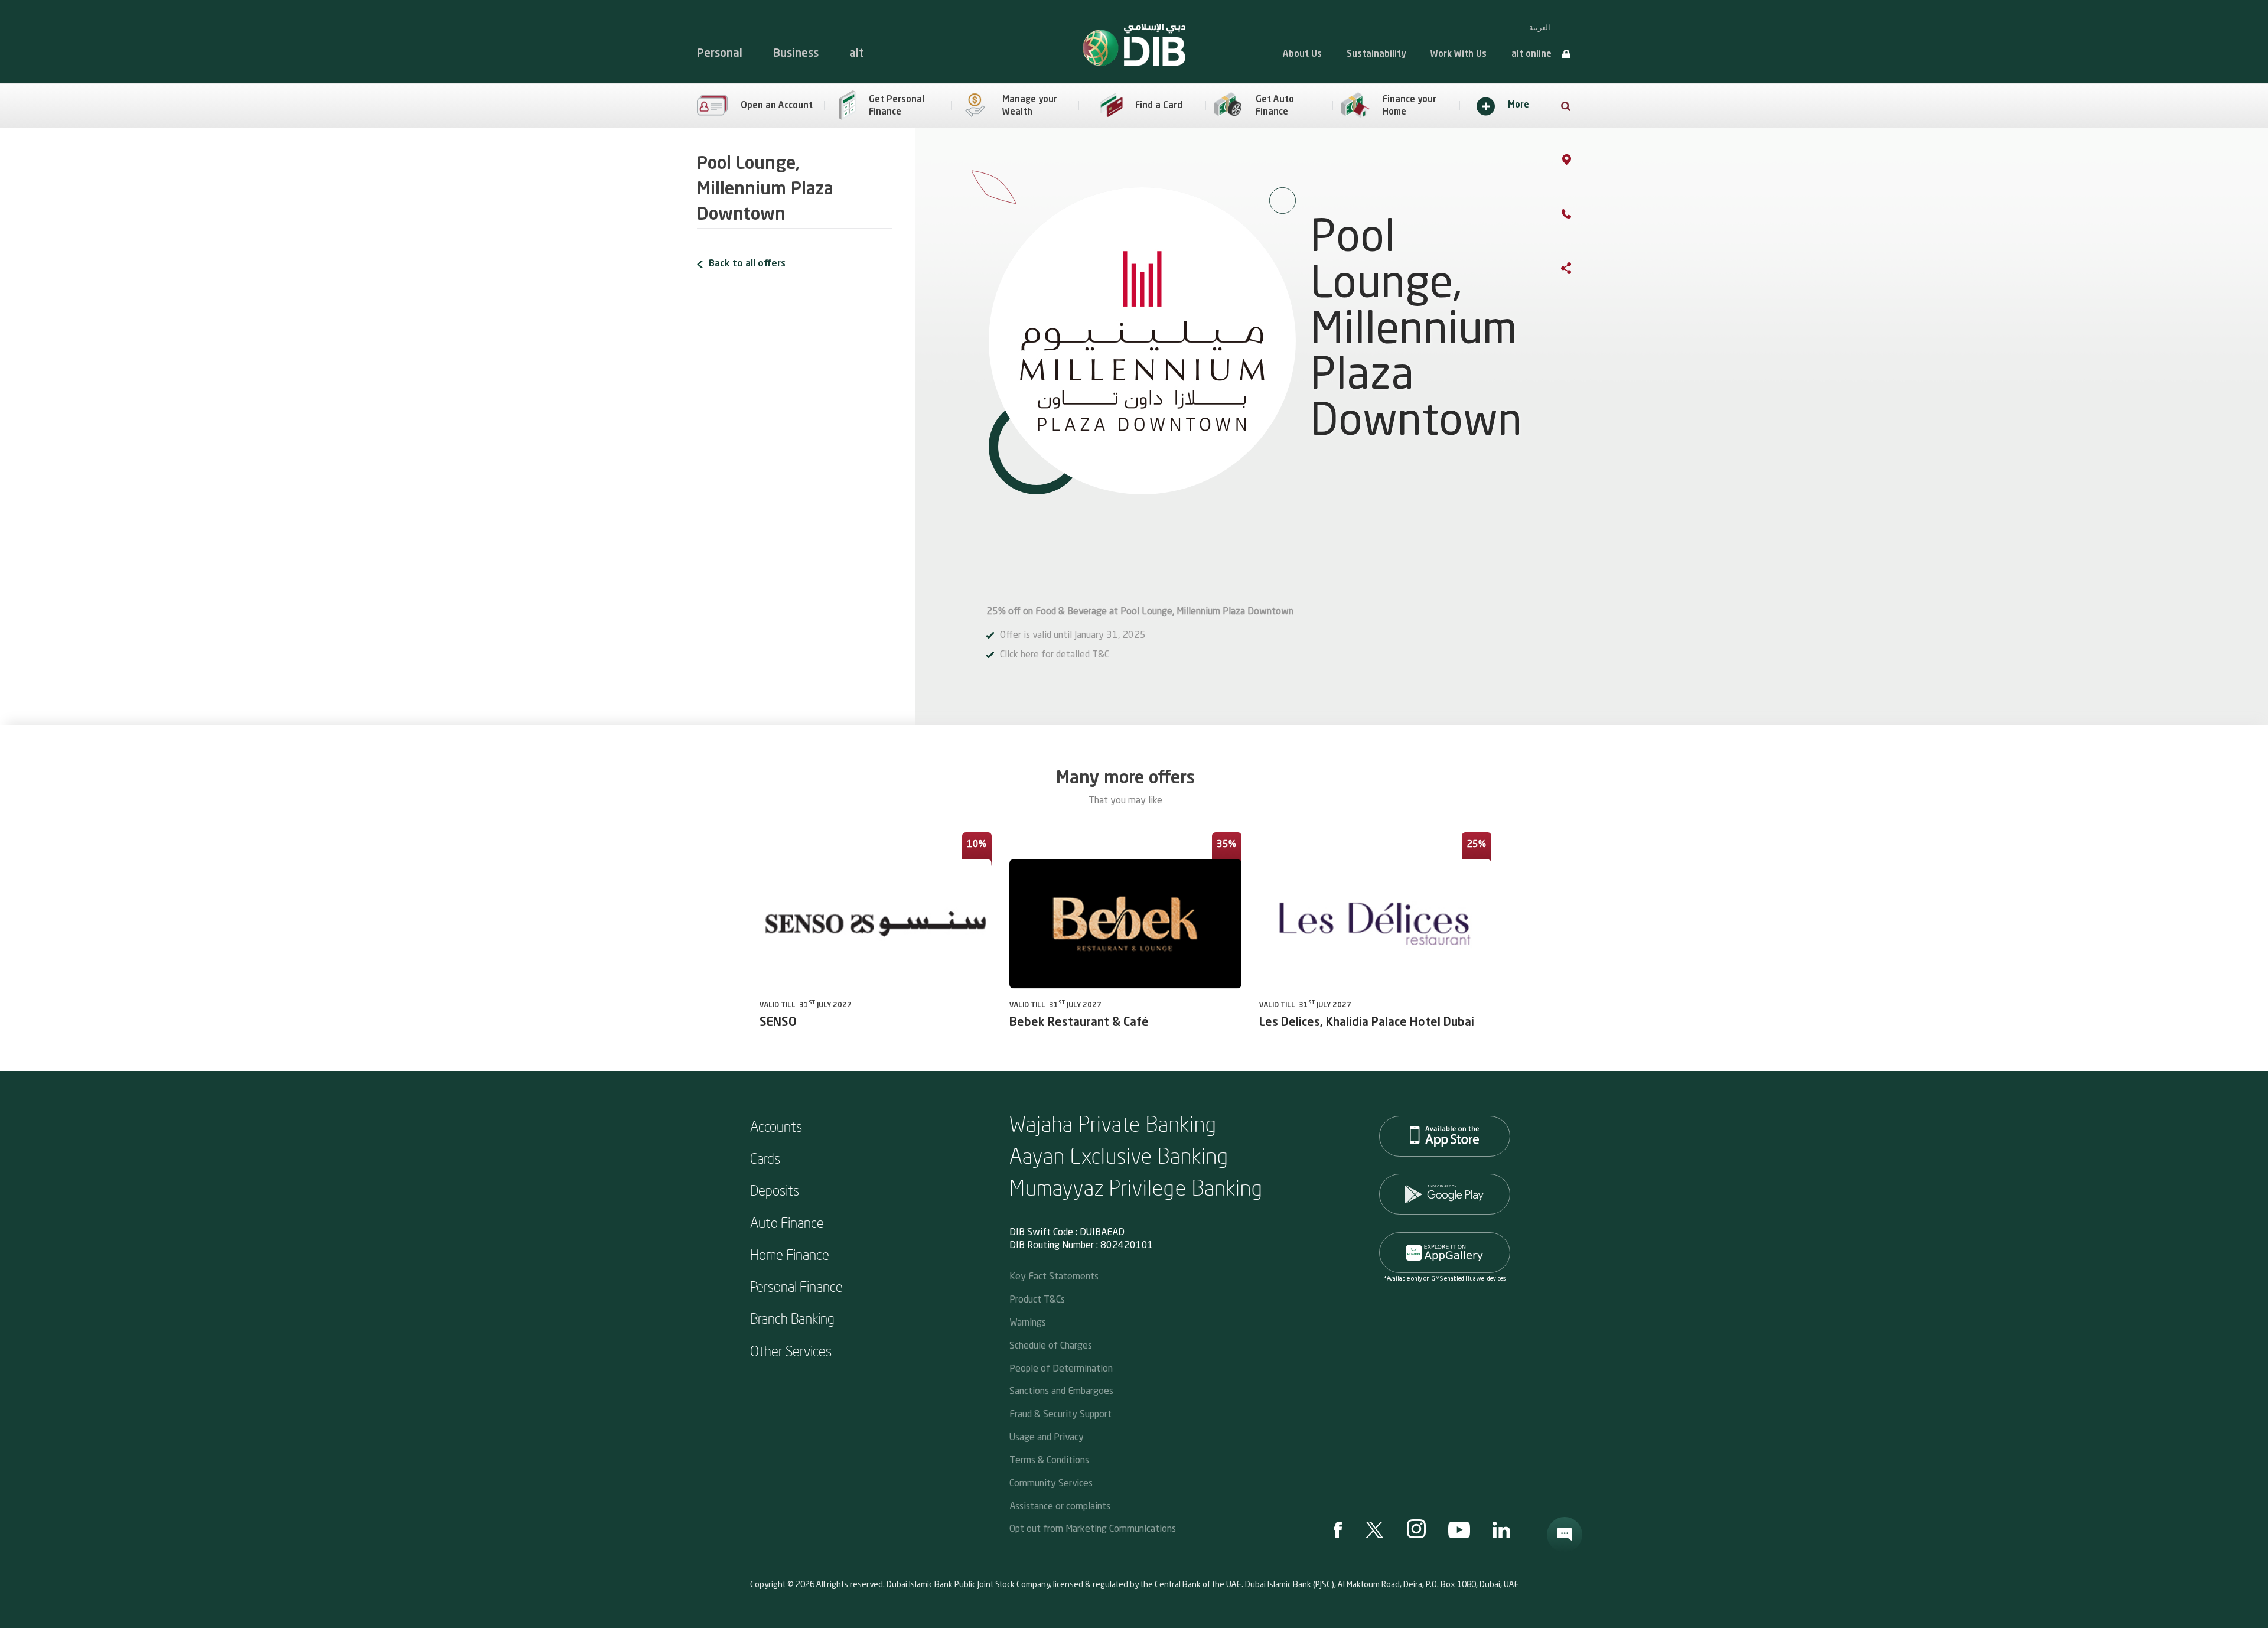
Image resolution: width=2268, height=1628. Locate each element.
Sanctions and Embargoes (1061, 1390)
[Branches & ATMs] (1578, 162)
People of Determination (1061, 1368)
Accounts (776, 1126)
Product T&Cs (1037, 1299)
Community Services (1051, 1482)
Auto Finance (787, 1222)
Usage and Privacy (1047, 1436)
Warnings (1028, 1322)
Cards (765, 1158)
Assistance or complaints (1060, 1505)
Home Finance (790, 1254)
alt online (1531, 55)
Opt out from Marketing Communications (1093, 1528)
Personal (720, 53)
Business (796, 53)
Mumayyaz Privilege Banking (1136, 1187)
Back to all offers (747, 264)
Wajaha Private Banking (1113, 1123)
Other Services (791, 1350)
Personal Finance (796, 1286)
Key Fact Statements (1054, 1276)
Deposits (775, 1190)
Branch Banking (792, 1318)
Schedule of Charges (1051, 1345)
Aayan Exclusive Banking (1119, 1155)
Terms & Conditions (1049, 1459)
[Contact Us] (1578, 216)
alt (857, 53)
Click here (1019, 655)
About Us (1302, 55)
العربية (1540, 27)
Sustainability (1376, 55)
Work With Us (1459, 55)
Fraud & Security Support (1060, 1413)
